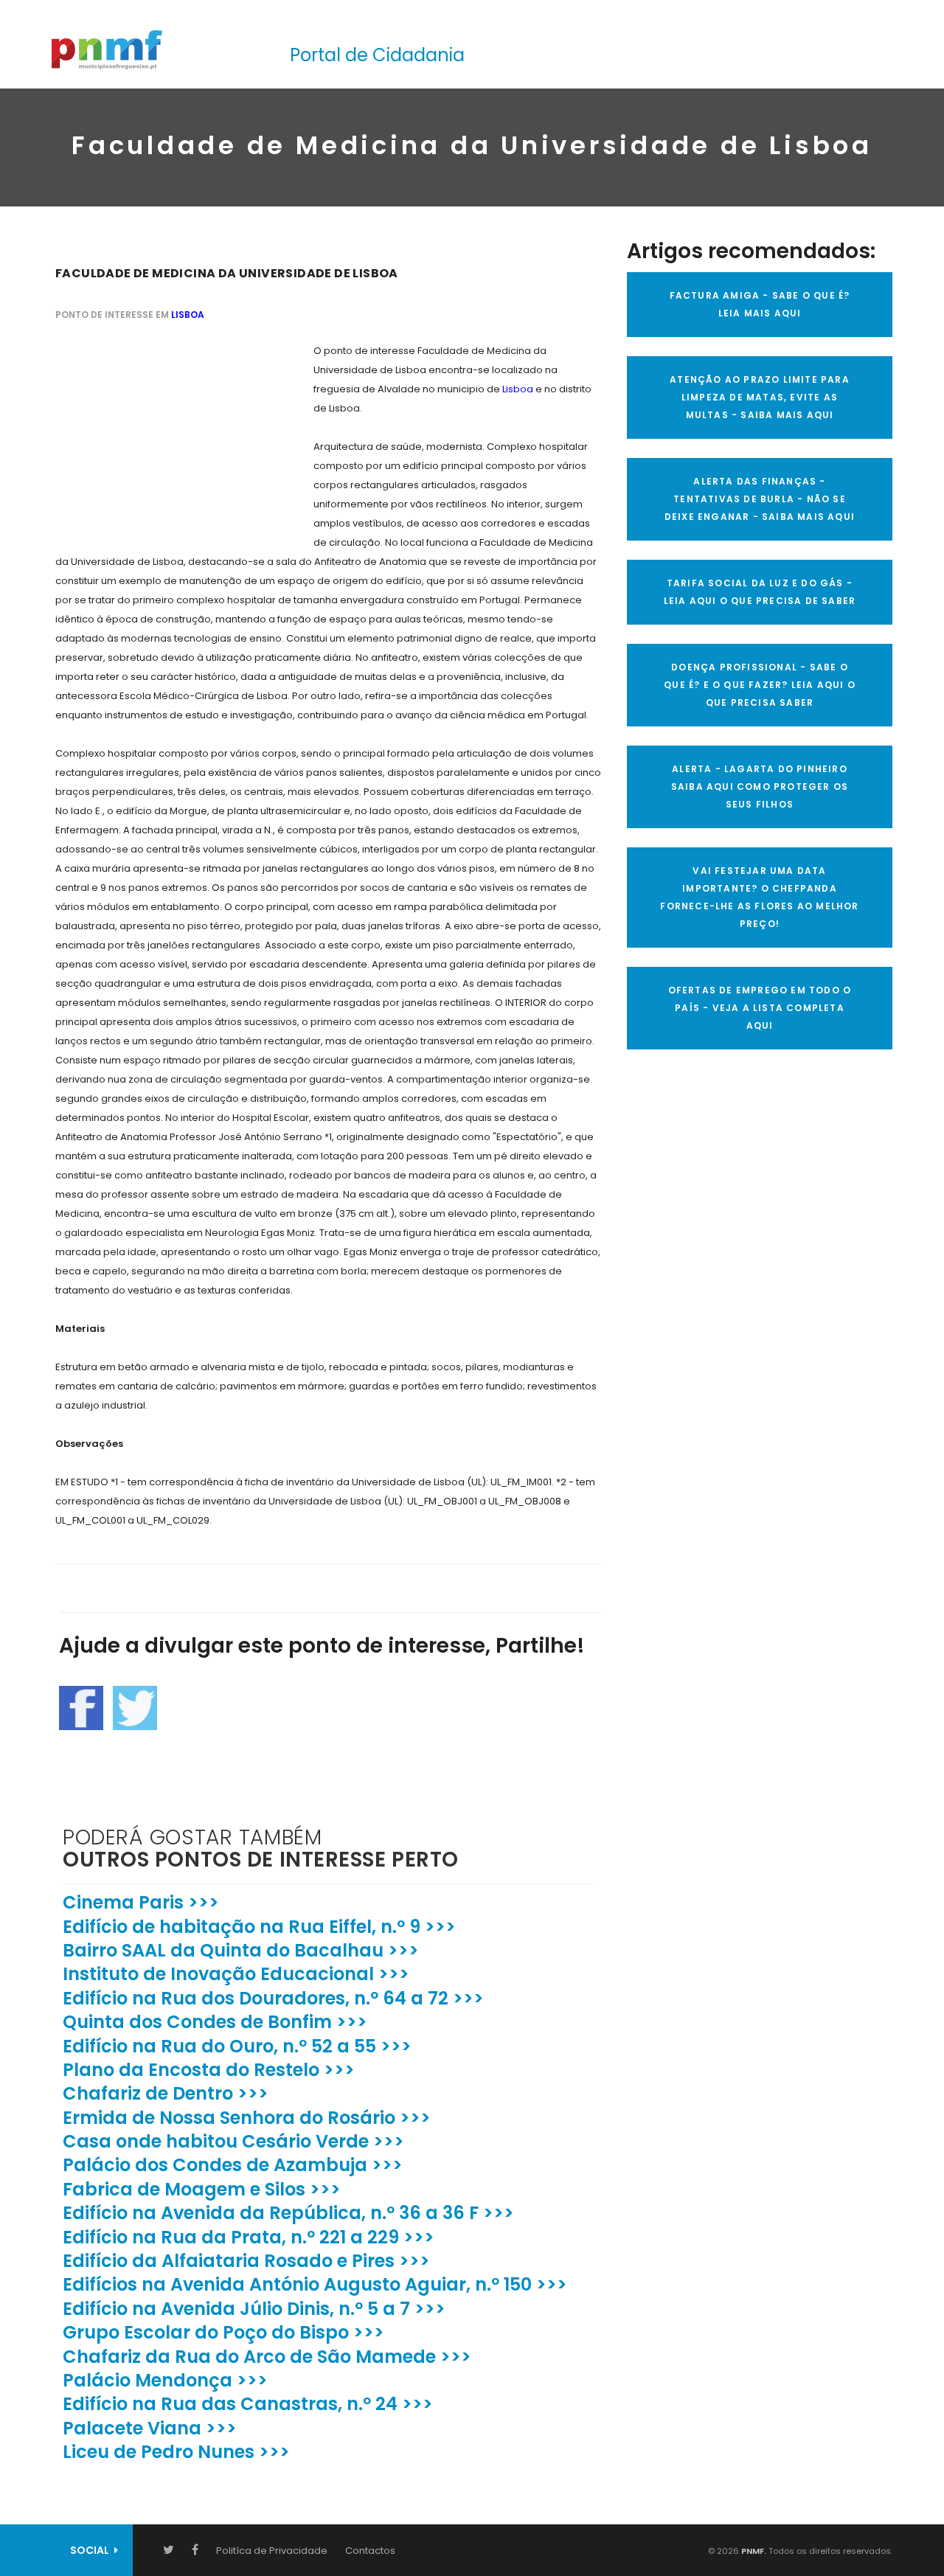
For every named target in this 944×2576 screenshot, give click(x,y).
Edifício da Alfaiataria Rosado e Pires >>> (246, 2261)
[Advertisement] (166, 434)
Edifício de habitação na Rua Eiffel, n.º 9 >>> (259, 1927)
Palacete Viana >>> (150, 2428)
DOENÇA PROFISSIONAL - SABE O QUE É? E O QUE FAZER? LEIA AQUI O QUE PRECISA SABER (760, 685)
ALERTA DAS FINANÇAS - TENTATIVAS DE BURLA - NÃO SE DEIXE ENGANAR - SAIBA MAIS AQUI (760, 499)
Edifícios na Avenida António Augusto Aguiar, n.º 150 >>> (315, 2284)
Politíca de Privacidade (272, 2551)
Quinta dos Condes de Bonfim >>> (215, 2022)
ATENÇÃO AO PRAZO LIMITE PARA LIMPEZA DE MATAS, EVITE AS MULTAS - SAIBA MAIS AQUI (760, 397)
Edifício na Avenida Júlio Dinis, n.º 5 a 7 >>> (254, 2309)
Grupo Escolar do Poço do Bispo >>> (223, 2332)
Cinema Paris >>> (141, 1902)
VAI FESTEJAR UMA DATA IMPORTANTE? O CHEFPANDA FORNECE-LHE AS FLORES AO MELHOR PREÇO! (759, 897)
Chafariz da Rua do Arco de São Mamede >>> (267, 2357)
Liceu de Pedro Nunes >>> (176, 2452)
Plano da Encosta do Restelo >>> (209, 2070)
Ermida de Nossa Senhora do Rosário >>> (247, 2118)
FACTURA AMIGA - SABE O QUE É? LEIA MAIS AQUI (760, 304)
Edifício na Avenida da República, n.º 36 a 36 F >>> (288, 2213)
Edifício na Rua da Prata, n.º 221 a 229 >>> (249, 2237)
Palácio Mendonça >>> (165, 2380)
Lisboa (188, 315)
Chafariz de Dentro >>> (166, 2093)
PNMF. (753, 2551)
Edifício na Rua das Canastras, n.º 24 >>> (248, 2404)
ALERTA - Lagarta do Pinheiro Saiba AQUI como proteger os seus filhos (760, 787)
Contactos (370, 2551)
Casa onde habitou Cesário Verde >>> (233, 2141)
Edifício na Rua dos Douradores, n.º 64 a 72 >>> (273, 1998)
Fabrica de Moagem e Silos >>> (202, 2189)
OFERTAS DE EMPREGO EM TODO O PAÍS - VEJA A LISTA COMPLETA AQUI (760, 1008)
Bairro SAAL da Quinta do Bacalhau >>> (241, 1950)
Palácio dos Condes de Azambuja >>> (233, 2165)
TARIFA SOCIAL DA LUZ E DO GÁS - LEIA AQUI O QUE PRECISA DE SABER (760, 592)
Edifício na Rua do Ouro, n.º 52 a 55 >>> (237, 2046)
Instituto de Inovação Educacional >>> (236, 1974)
